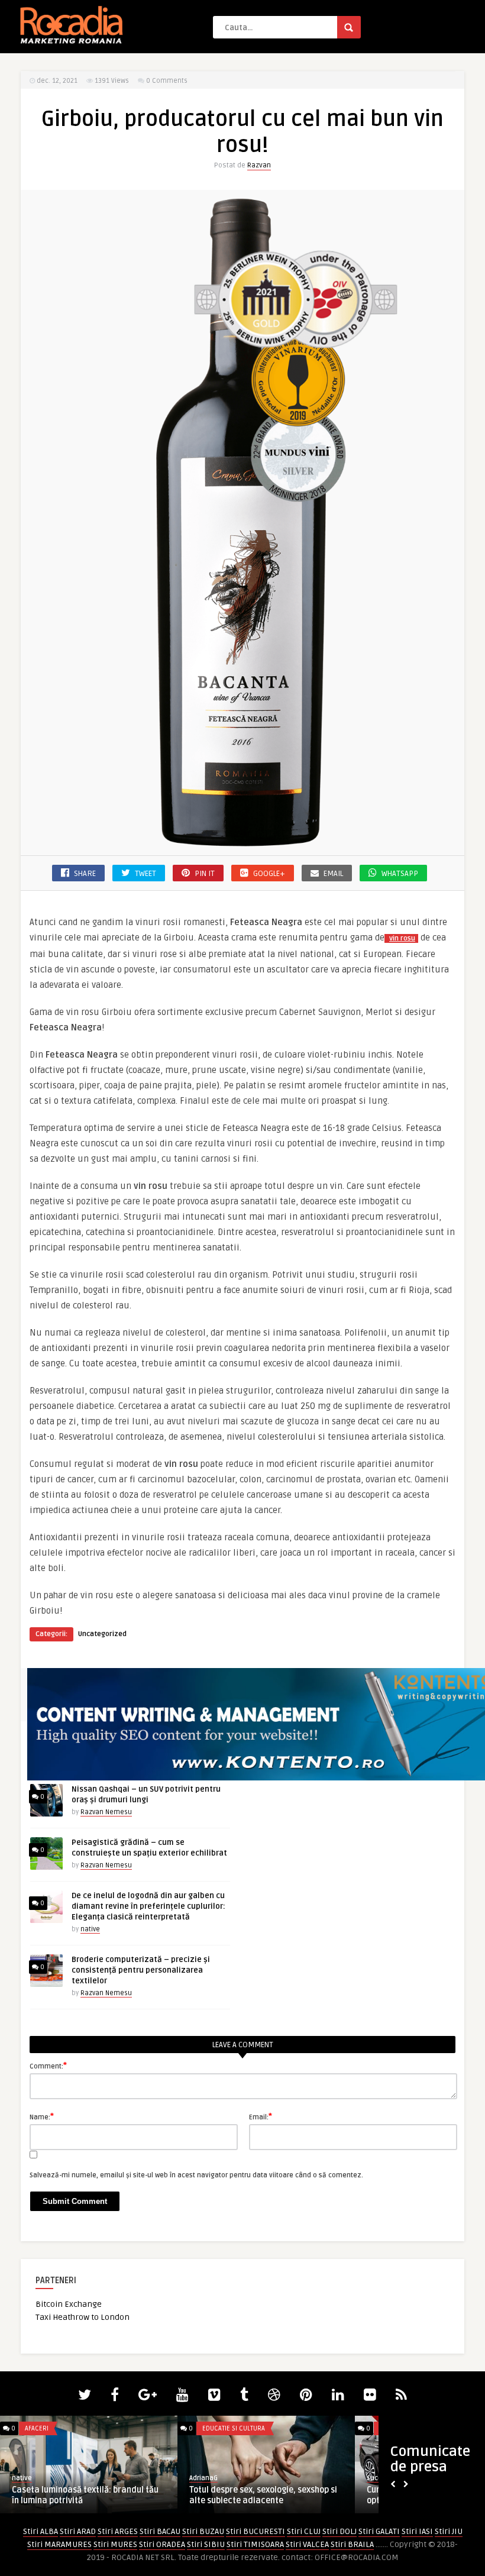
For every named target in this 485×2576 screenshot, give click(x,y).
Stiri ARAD (78, 2531)
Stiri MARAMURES (59, 2544)
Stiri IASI (417, 2531)
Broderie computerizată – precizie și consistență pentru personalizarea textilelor (141, 1970)
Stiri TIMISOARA (255, 2544)
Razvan (259, 165)
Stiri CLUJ (304, 2531)
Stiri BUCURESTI (256, 2531)
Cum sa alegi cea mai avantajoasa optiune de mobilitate (83, 2495)
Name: (42, 2116)
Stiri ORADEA (162, 2544)
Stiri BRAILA (352, 2544)
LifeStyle (219, 2428)
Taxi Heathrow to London (83, 2317)
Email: (261, 2116)
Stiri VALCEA (307, 2544)
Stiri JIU (449, 2531)
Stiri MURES (115, 2544)
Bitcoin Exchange (69, 2304)
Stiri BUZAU (203, 2531)
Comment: (48, 2066)
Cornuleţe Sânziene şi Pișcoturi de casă (269, 2490)
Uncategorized (102, 1634)
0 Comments (167, 81)
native (90, 1929)
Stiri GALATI (379, 2531)
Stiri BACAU (160, 2531)
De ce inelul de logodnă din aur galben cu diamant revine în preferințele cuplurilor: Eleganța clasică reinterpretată (148, 1906)
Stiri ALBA (41, 2531)
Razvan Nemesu (106, 1812)
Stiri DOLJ (339, 2531)
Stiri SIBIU (206, 2544)
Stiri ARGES (118, 2531)
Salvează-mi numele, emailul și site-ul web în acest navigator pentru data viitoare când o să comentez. (196, 2175)
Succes (27, 2478)
